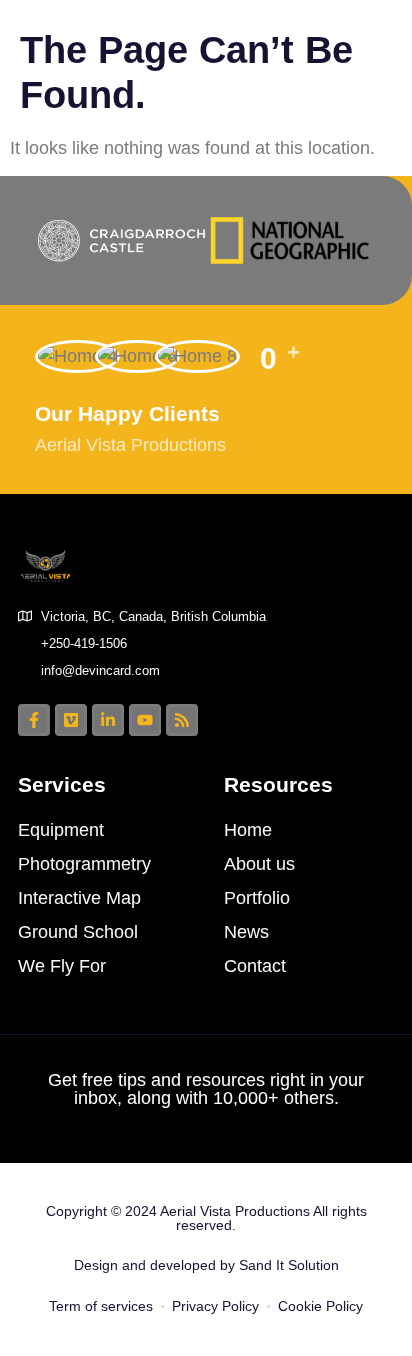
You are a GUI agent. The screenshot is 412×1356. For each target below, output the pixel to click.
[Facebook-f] (34, 720)
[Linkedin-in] (108, 720)
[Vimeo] (71, 720)
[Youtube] (145, 720)
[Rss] (182, 720)
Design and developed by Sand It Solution (206, 1265)
